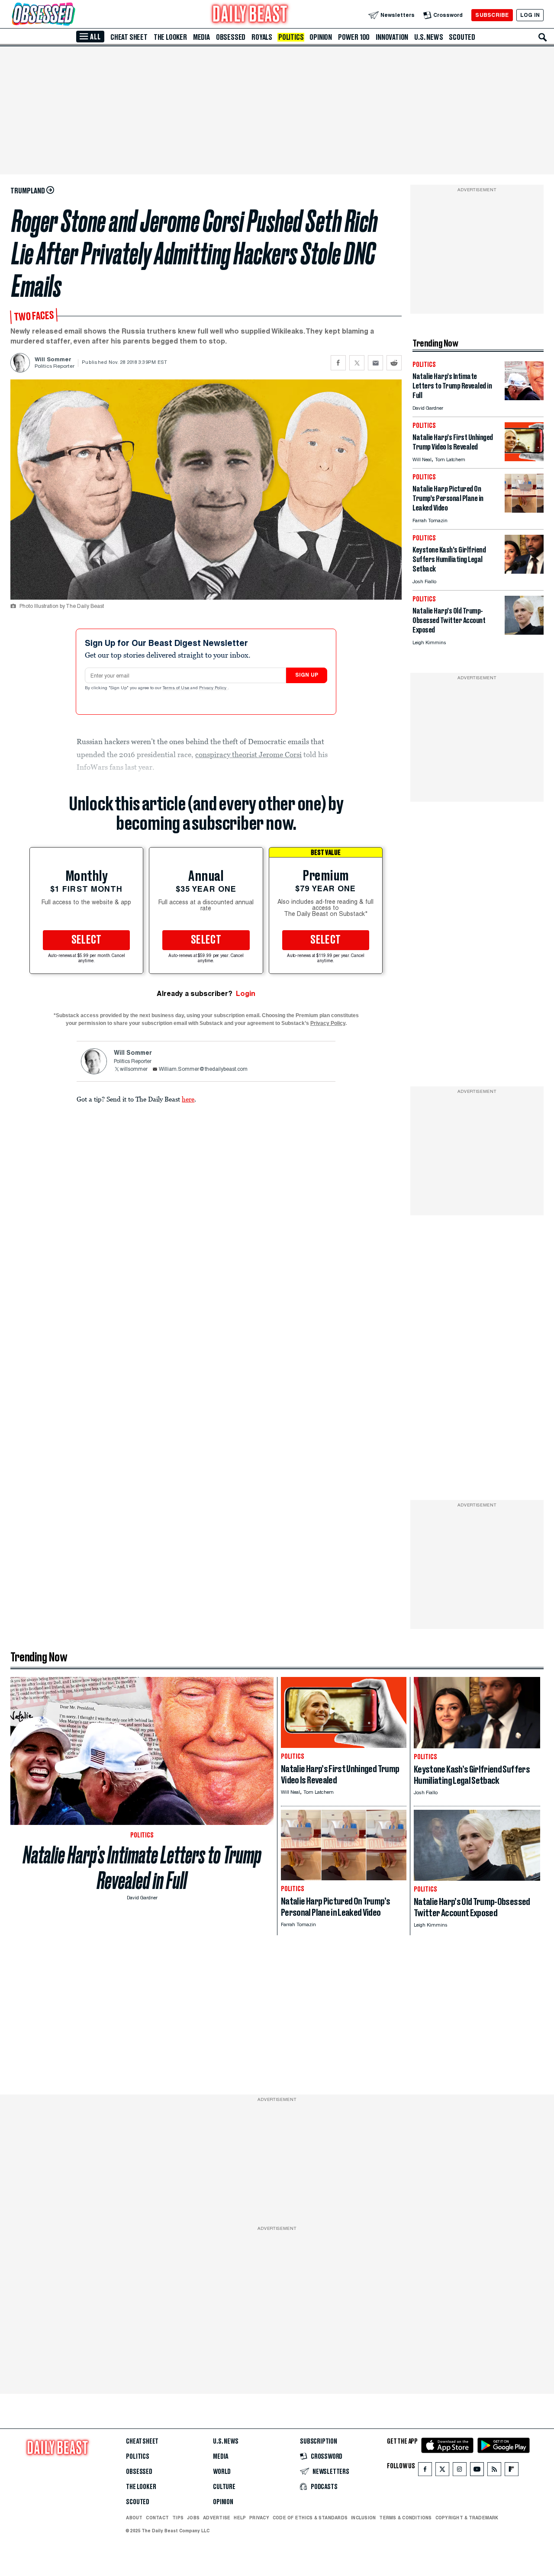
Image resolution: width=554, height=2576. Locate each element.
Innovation (392, 37)
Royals (262, 37)
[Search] (543, 37)
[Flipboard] (511, 2471)
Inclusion (363, 2518)
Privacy (259, 2518)
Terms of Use (177, 688)
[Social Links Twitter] (442, 2471)
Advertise (217, 2518)
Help (240, 2518)
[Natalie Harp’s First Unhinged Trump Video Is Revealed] (524, 459)
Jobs (193, 2518)
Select (87, 940)
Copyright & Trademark (467, 2518)
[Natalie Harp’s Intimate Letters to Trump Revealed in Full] (524, 398)
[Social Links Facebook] (425, 2471)
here (188, 1099)
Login (246, 994)
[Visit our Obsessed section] (71, 15)
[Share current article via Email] (375, 363)
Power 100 (354, 37)
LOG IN (530, 15)
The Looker (170, 37)
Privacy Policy (213, 688)
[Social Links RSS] (494, 2471)
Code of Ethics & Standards (310, 2518)
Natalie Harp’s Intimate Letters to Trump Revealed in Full (142, 1868)
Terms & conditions (405, 2518)
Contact (157, 2518)
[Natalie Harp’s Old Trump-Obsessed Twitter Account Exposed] (524, 632)
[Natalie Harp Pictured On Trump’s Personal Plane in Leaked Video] (524, 510)
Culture (224, 2487)
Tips (178, 2518)
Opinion (321, 37)
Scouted (462, 37)
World (222, 2472)
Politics (291, 37)
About (134, 2518)
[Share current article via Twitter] (357, 363)
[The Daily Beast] (250, 15)
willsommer (134, 1070)
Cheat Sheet (129, 37)
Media (201, 37)
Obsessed (231, 37)
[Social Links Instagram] (460, 2471)
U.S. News (428, 37)
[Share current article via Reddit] (394, 363)
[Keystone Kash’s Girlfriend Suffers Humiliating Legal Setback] (524, 571)
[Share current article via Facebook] (338, 363)
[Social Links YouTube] (477, 2471)
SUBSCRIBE (492, 15)
